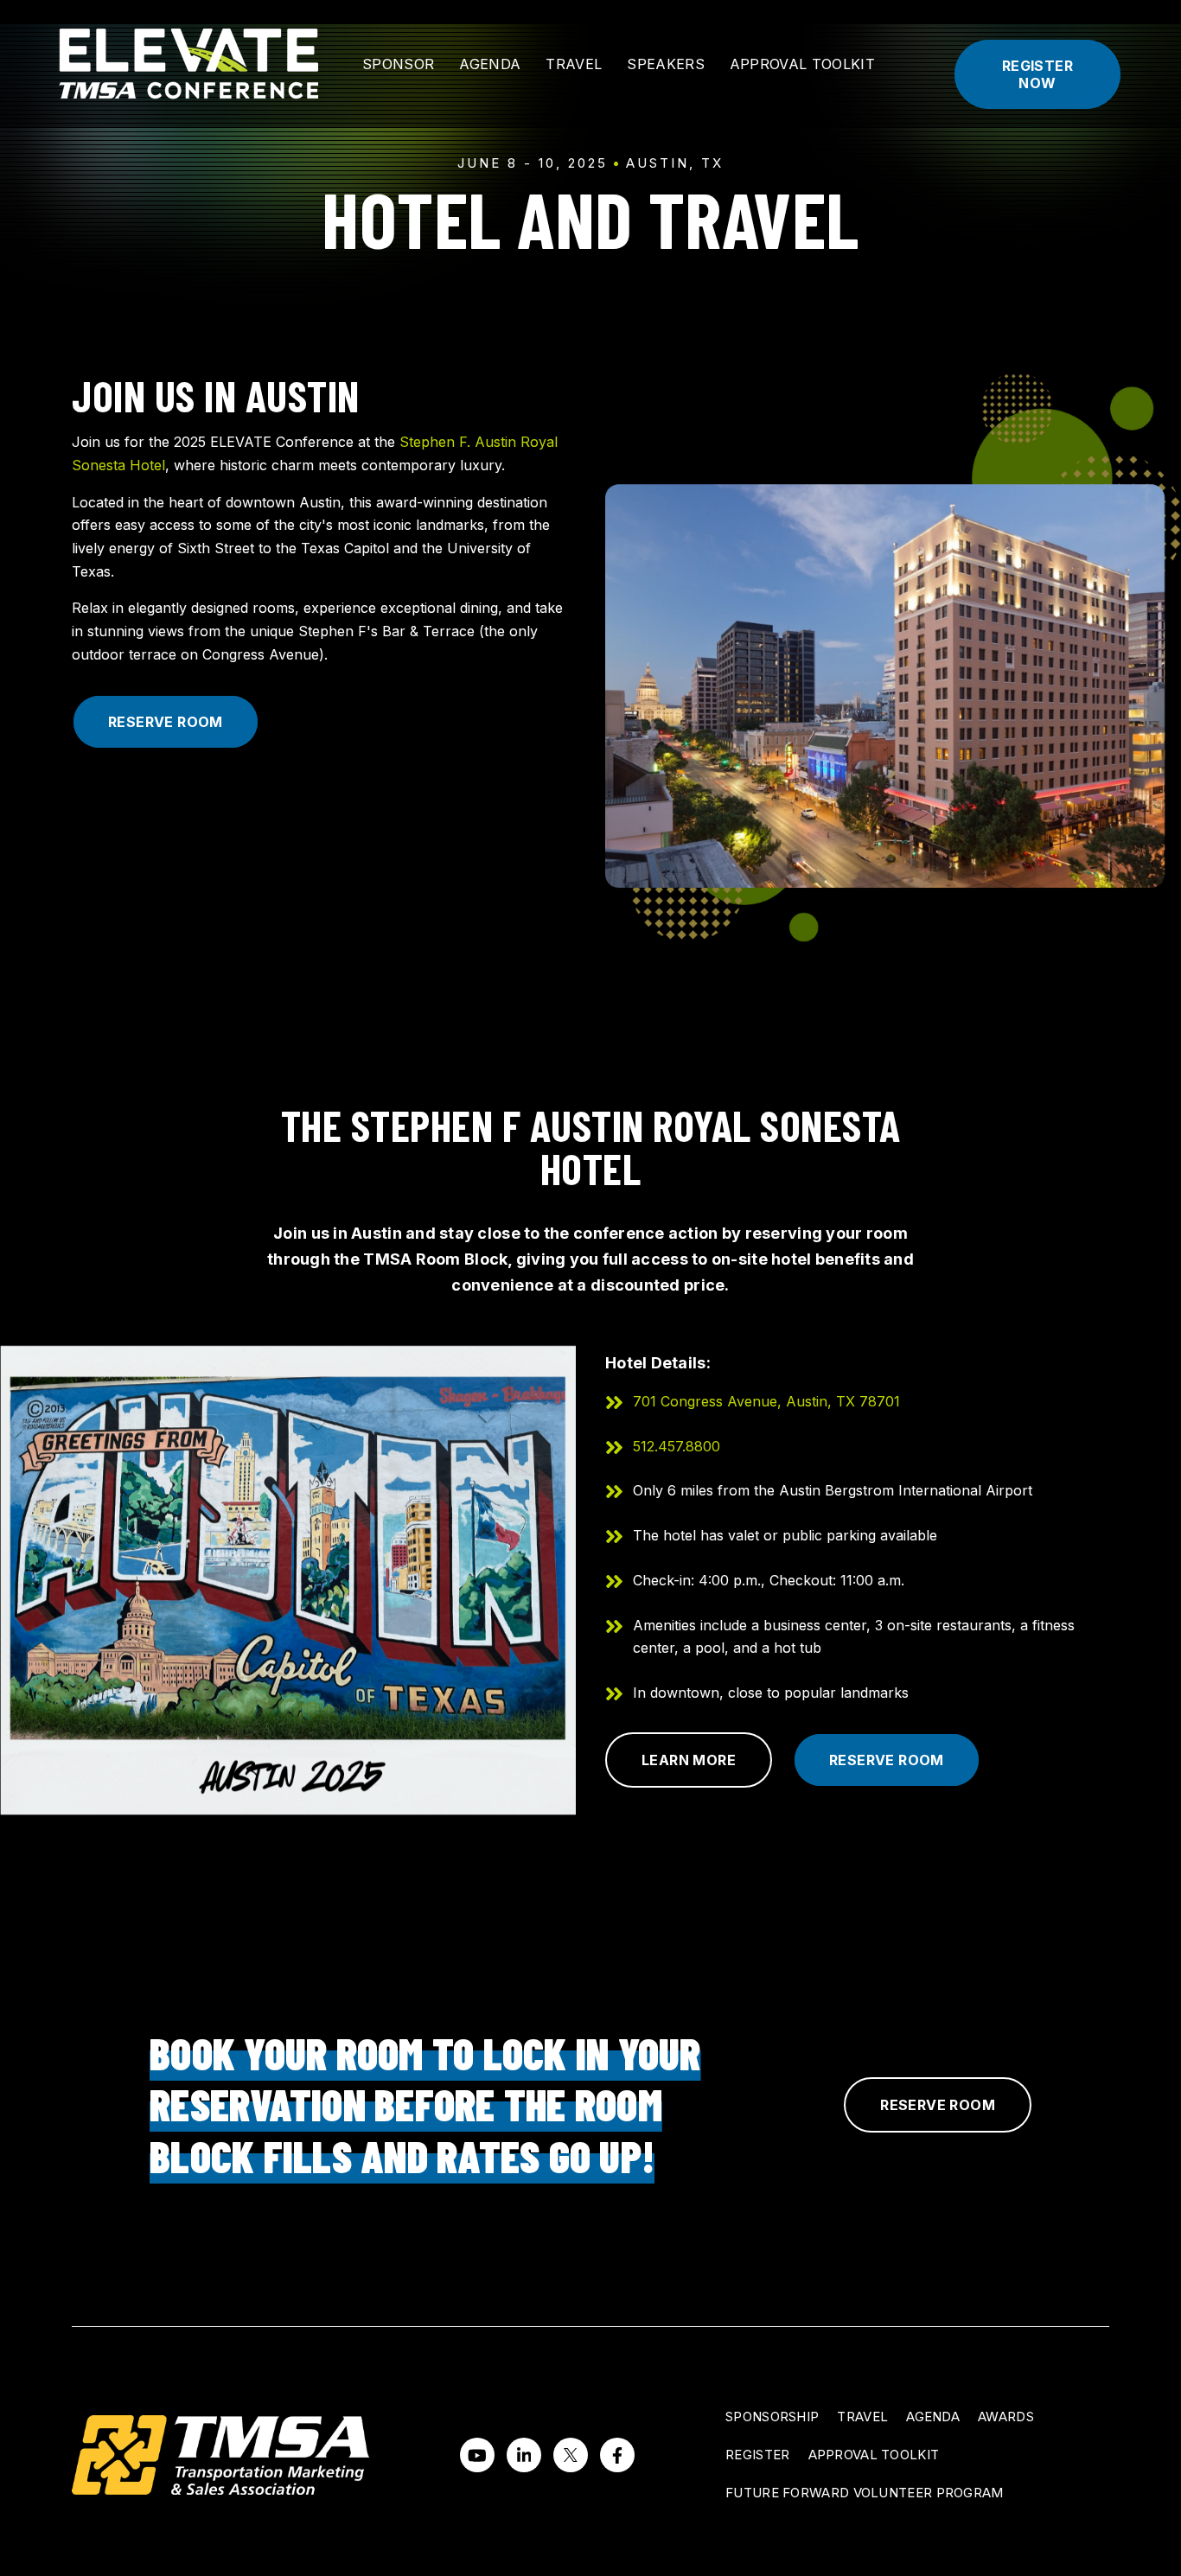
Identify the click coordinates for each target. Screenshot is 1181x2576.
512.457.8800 (677, 1446)
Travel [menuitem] (862, 2417)
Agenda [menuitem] (933, 2417)
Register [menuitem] (757, 2455)
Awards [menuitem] (1006, 2417)
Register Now (1037, 74)
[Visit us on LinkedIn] (524, 2455)
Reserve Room (166, 722)
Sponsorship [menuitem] (772, 2417)
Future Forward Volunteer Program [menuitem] (865, 2493)
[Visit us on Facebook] (617, 2455)
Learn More (689, 1760)
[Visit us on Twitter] (571, 2455)
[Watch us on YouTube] (477, 2455)
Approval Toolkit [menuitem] (874, 2455)
